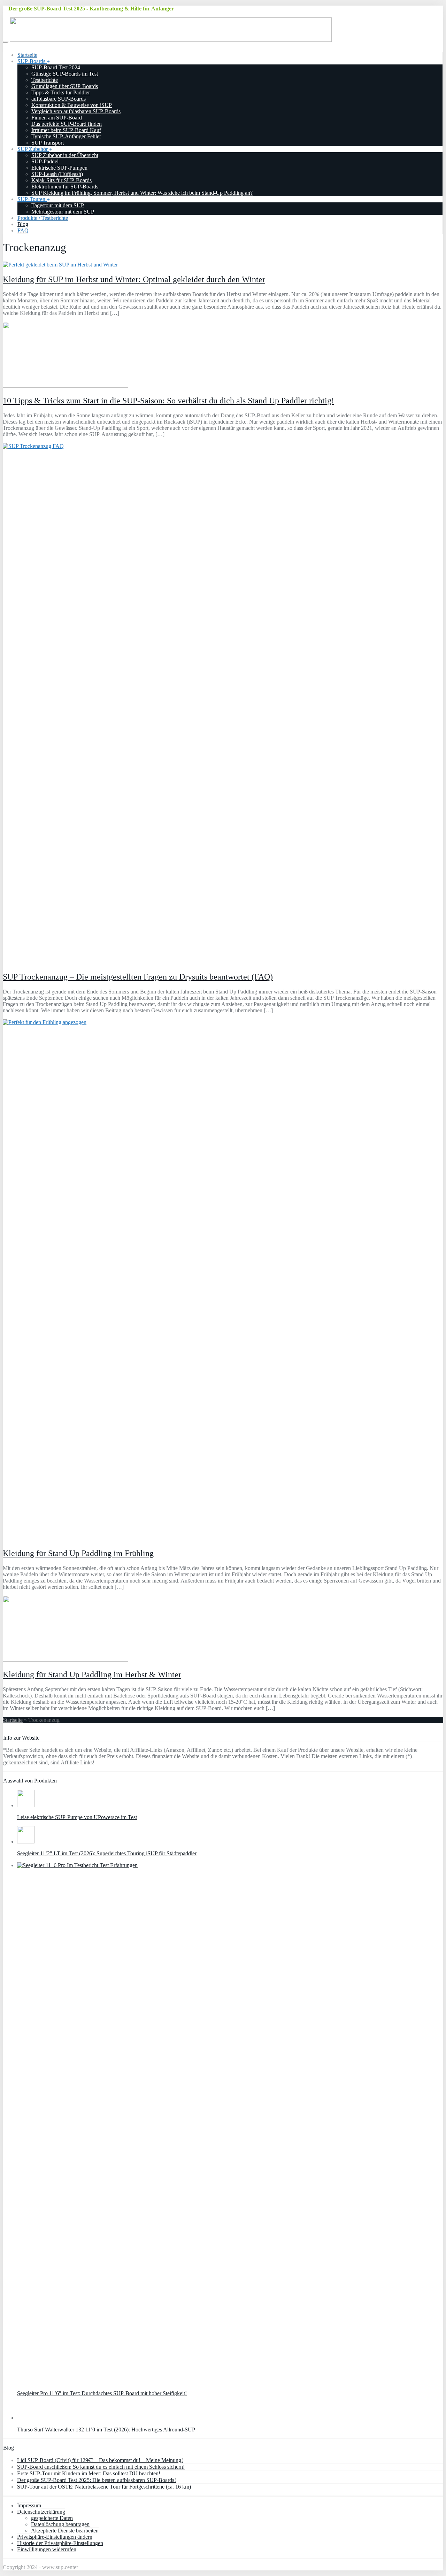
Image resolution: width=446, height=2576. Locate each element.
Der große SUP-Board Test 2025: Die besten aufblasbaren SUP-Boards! (97, 2480)
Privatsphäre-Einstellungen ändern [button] (55, 2537)
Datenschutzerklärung (41, 2512)
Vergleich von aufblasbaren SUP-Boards (76, 111)
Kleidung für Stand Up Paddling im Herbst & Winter (92, 1674)
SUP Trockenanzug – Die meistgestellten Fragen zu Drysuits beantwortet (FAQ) (138, 977)
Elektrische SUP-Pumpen (59, 168)
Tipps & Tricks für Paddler (61, 92)
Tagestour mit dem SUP (58, 205)
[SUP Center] (171, 40)
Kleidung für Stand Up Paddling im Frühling (78, 1553)
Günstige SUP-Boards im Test (65, 74)
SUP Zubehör (33, 149)
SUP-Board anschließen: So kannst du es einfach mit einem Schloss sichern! (101, 2467)
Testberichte (45, 80)
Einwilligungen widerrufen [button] (47, 2549)
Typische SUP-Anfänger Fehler (66, 136)
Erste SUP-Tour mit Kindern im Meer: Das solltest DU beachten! (89, 2473)
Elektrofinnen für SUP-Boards (65, 187)
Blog (23, 224)
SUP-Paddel (45, 161)
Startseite (27, 55)
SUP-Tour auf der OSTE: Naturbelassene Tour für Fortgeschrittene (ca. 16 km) (104, 2487)
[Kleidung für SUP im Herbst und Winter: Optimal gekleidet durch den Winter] (60, 265)
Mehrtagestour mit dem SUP (63, 212)
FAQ (23, 230)
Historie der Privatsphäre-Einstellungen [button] (60, 2543)
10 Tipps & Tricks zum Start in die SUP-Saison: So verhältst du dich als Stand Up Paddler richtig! (168, 401)
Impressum (29, 2505)
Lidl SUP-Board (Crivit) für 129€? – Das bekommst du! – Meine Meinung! (100, 2460)
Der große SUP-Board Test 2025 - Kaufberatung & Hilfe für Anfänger (90, 9)
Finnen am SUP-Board (57, 118)
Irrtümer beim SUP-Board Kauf (66, 130)
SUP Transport (48, 143)
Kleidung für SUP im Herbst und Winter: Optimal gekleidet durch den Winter (134, 279)
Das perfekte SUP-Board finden (67, 124)
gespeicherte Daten (52, 2518)
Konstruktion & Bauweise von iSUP (72, 105)
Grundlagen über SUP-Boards (65, 86)
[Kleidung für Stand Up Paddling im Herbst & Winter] (66, 1660)
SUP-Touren (32, 199)
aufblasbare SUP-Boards (59, 99)
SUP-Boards (32, 61)
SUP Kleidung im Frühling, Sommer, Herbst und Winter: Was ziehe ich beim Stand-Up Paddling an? (142, 193)
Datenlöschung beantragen (60, 2524)
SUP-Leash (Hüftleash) (57, 174)
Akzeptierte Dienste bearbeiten (65, 2531)
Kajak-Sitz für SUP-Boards (61, 180)
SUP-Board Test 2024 (56, 67)
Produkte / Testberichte (43, 218)
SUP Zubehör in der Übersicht (65, 155)
